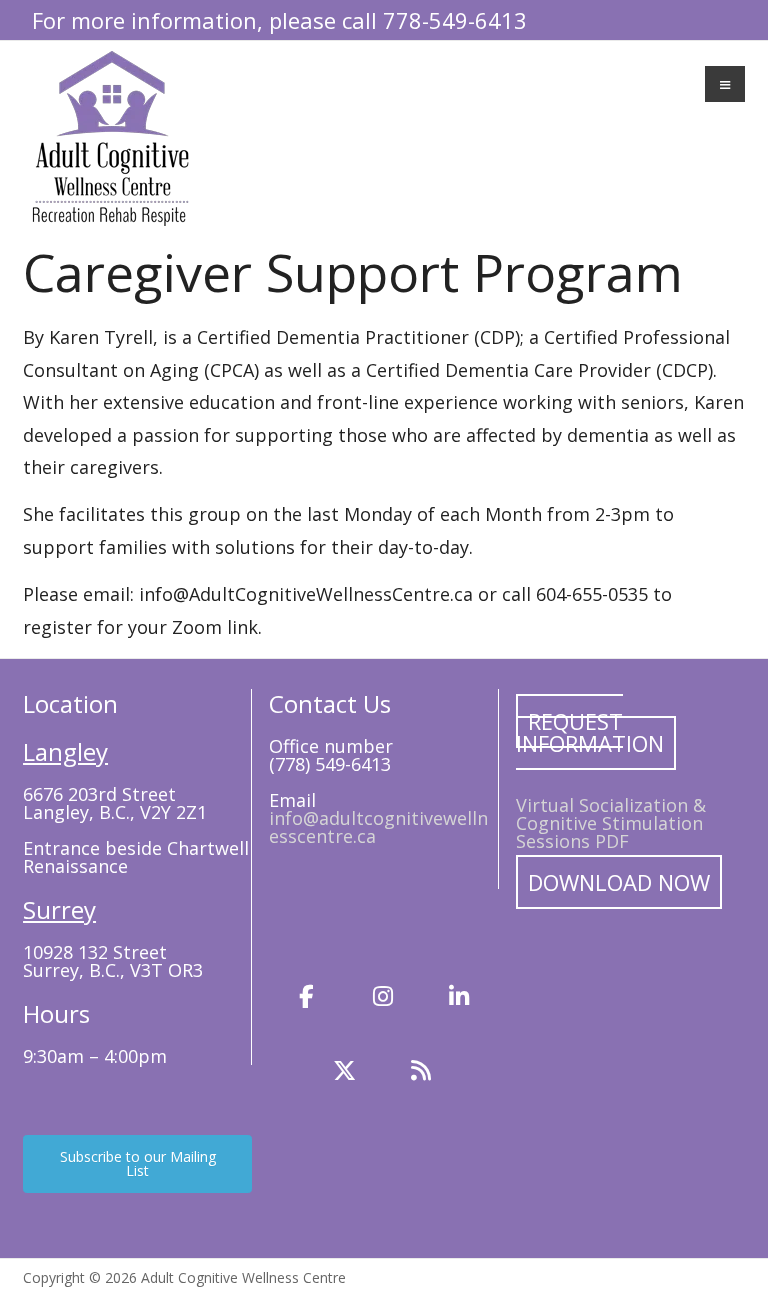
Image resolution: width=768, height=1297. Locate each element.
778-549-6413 (455, 20)
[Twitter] (345, 1071)
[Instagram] (383, 996)
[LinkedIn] (459, 996)
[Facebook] (307, 996)
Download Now (619, 882)
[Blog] (421, 1071)
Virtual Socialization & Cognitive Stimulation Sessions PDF (611, 823)
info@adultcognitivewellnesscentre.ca (378, 827)
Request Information (590, 732)
